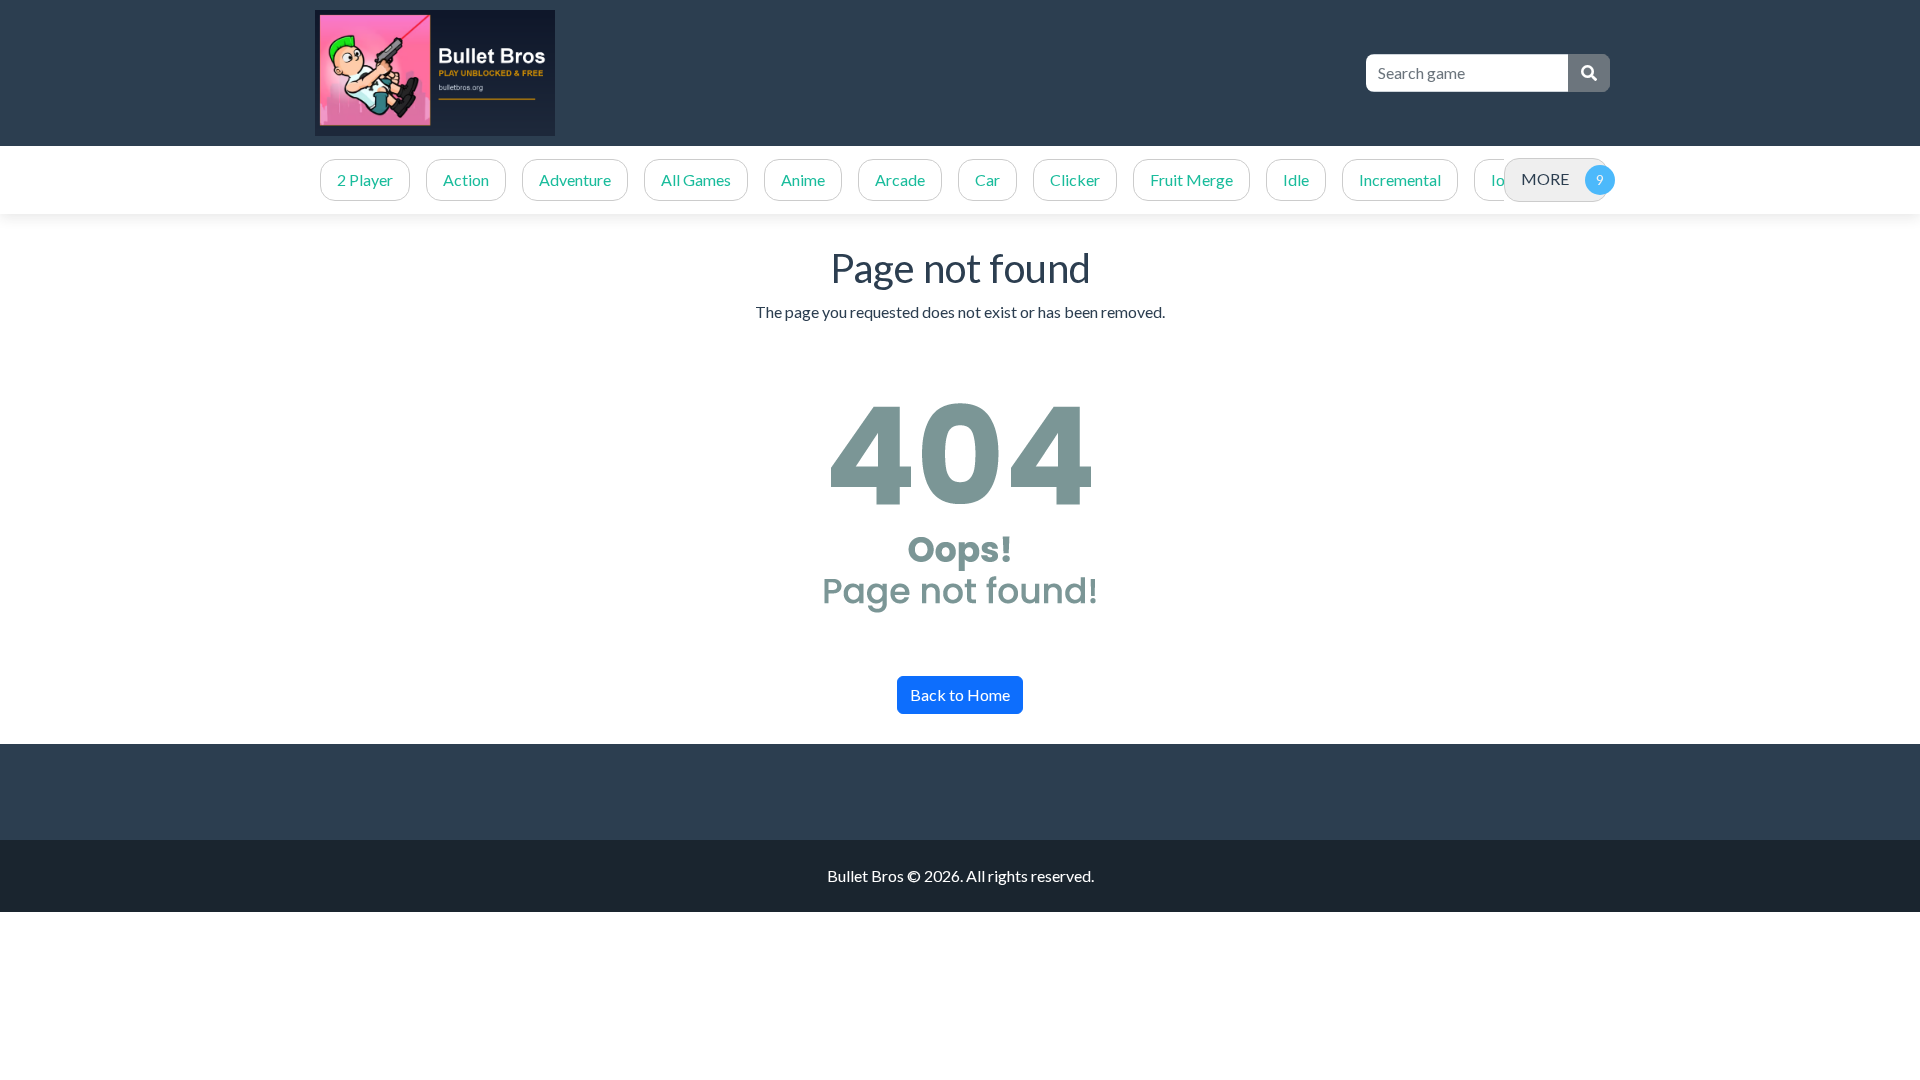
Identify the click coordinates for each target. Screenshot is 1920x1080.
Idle (1296, 179)
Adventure (575, 179)
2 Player (365, 179)
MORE (1545, 178)
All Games (696, 179)
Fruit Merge (1191, 179)
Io (1498, 179)
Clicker (1075, 179)
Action (466, 179)
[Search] (1589, 73)
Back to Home (960, 694)
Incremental (1400, 179)
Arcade (900, 179)
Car (987, 179)
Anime (803, 179)
